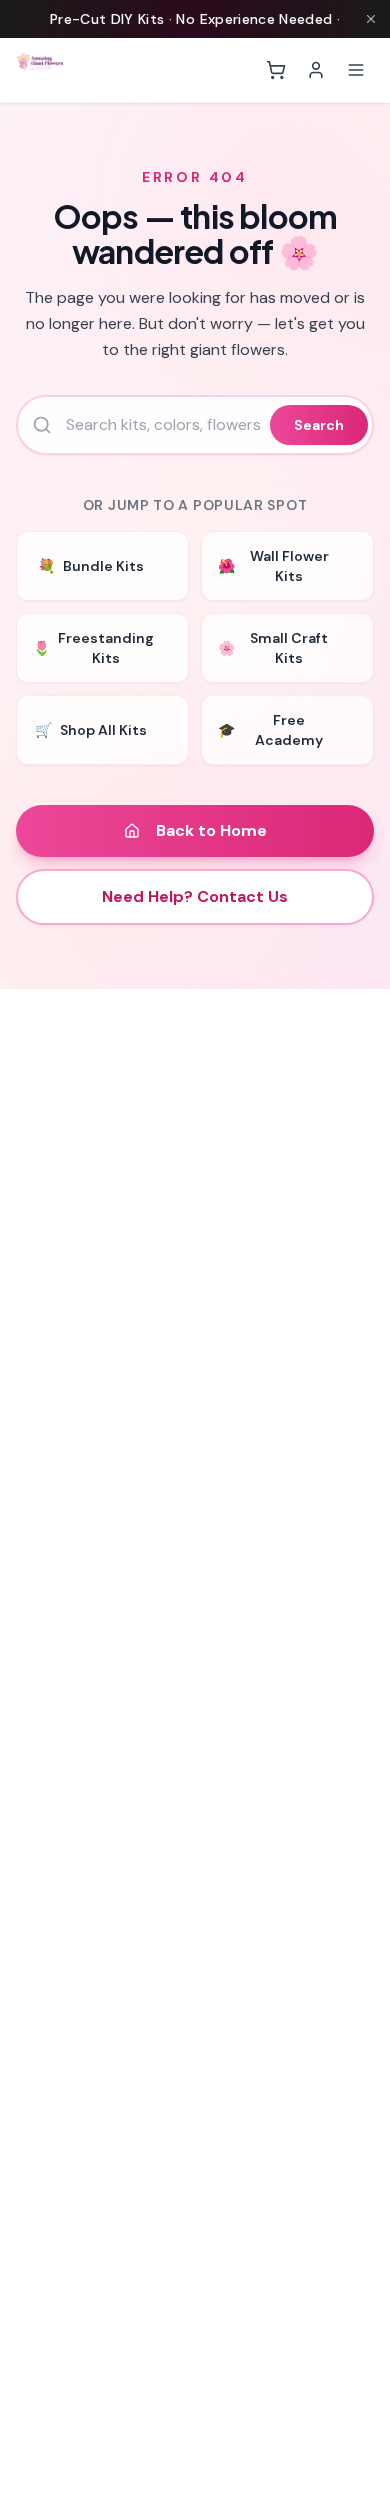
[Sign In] (316, 70)
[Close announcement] (371, 19)
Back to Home (211, 830)
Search (319, 425)
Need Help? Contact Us (195, 896)
